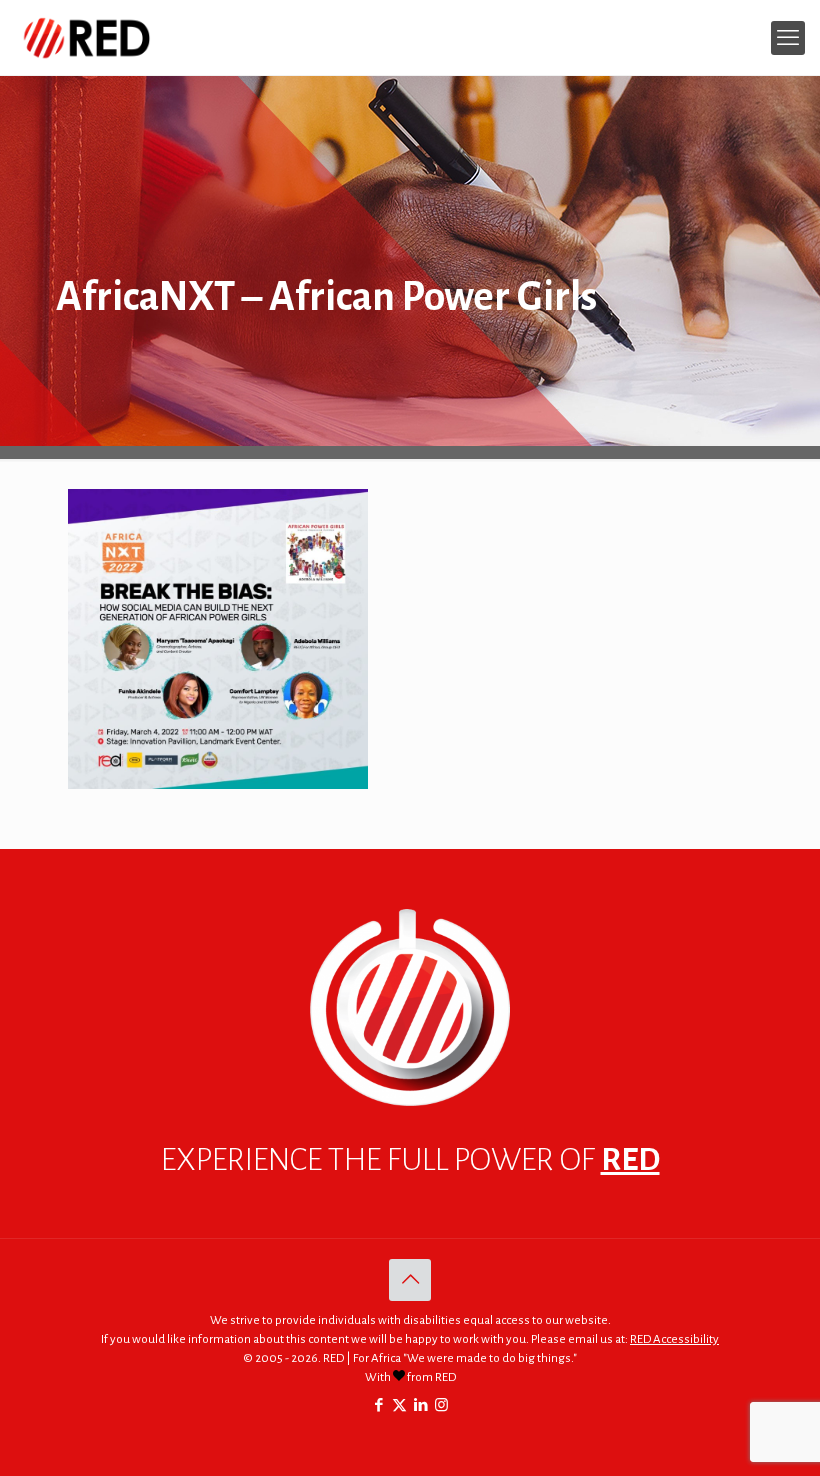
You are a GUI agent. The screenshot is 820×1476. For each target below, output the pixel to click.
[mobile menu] (788, 38)
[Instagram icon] (441, 1405)
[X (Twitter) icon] (399, 1405)
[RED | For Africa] (85, 37)
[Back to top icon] (410, 1280)
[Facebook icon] (378, 1405)
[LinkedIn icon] (420, 1405)
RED (630, 1160)
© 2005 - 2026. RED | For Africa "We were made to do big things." (410, 1358)
